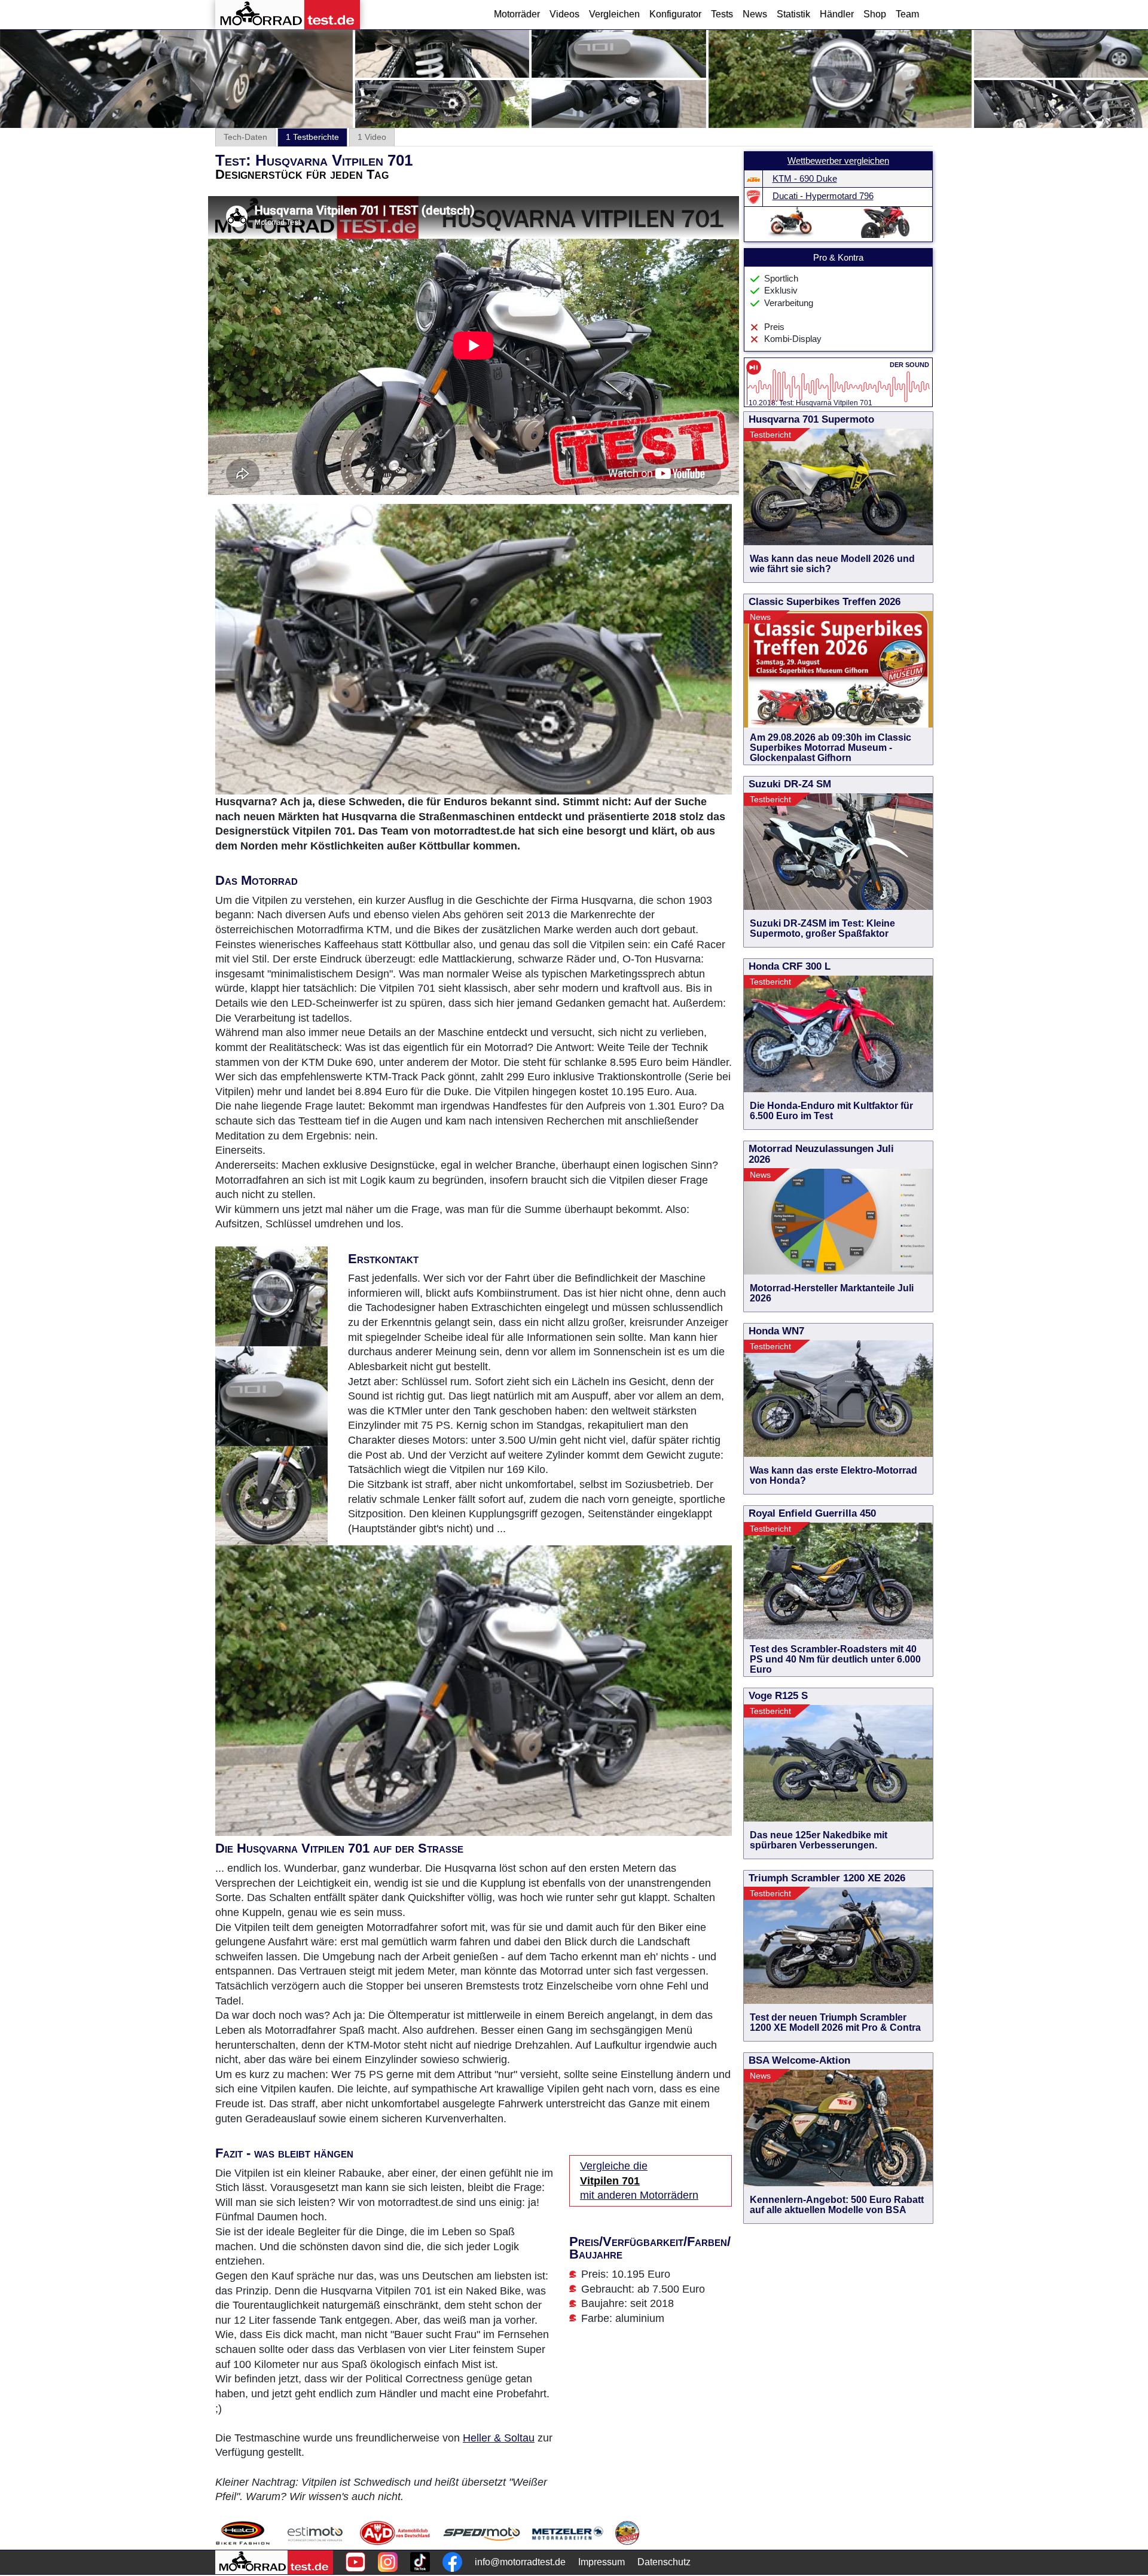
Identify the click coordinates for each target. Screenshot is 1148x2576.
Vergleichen (614, 14)
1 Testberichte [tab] (312, 137)
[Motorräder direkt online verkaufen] (315, 2533)
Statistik (793, 14)
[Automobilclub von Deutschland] (396, 2533)
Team (907, 14)
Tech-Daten (245, 137)
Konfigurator (675, 14)
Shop (875, 14)
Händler (837, 14)
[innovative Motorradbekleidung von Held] (243, 2533)
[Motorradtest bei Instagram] (388, 2562)
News (755, 14)
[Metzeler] (568, 2533)
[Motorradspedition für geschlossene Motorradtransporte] (482, 2533)
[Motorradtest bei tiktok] (420, 2562)
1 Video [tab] (372, 137)
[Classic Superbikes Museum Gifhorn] (627, 2533)
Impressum (602, 2562)
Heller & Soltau (499, 2438)
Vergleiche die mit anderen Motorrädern (639, 2181)
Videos (564, 14)
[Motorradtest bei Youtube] (355, 2562)
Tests (722, 14)
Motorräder (517, 14)
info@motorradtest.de (520, 2562)
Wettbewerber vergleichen (838, 161)
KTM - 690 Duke (805, 179)
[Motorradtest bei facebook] (452, 2562)
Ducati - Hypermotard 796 (823, 196)
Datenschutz (664, 2562)
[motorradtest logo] (274, 2562)
